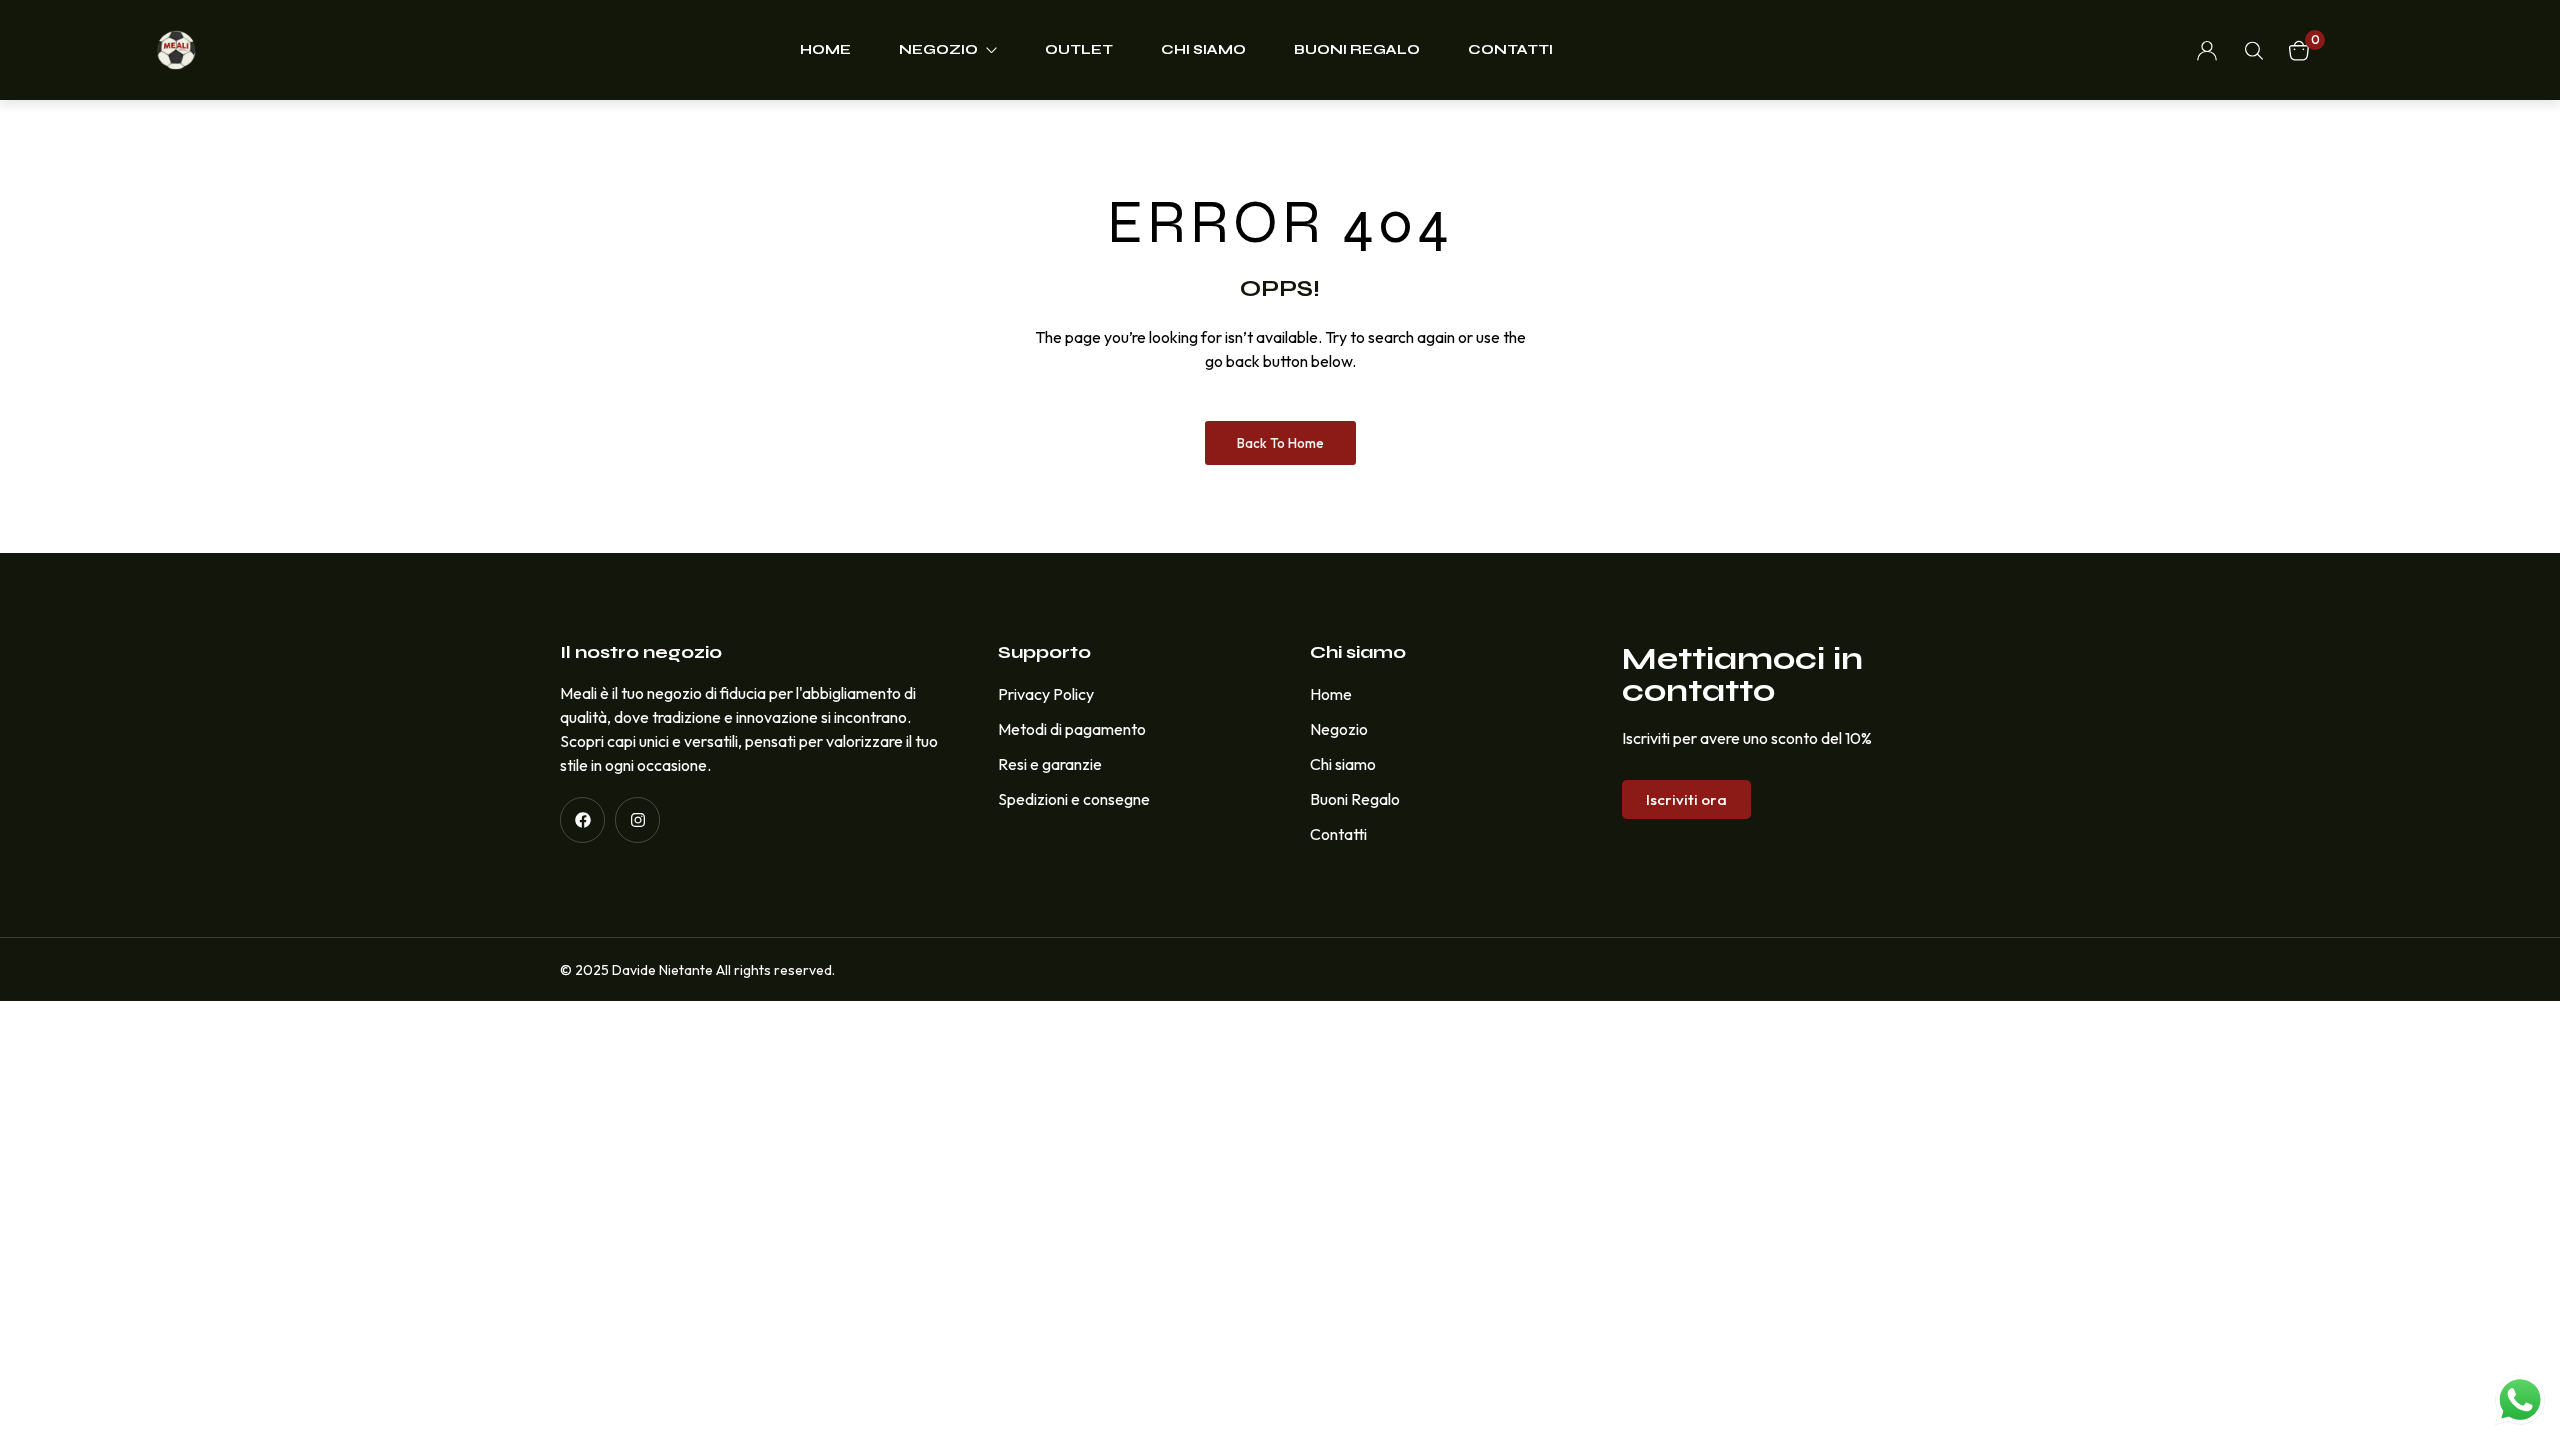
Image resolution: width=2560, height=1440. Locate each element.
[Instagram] (637, 819)
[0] (2299, 50)
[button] (1686, 799)
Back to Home (1280, 443)
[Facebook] (582, 819)
